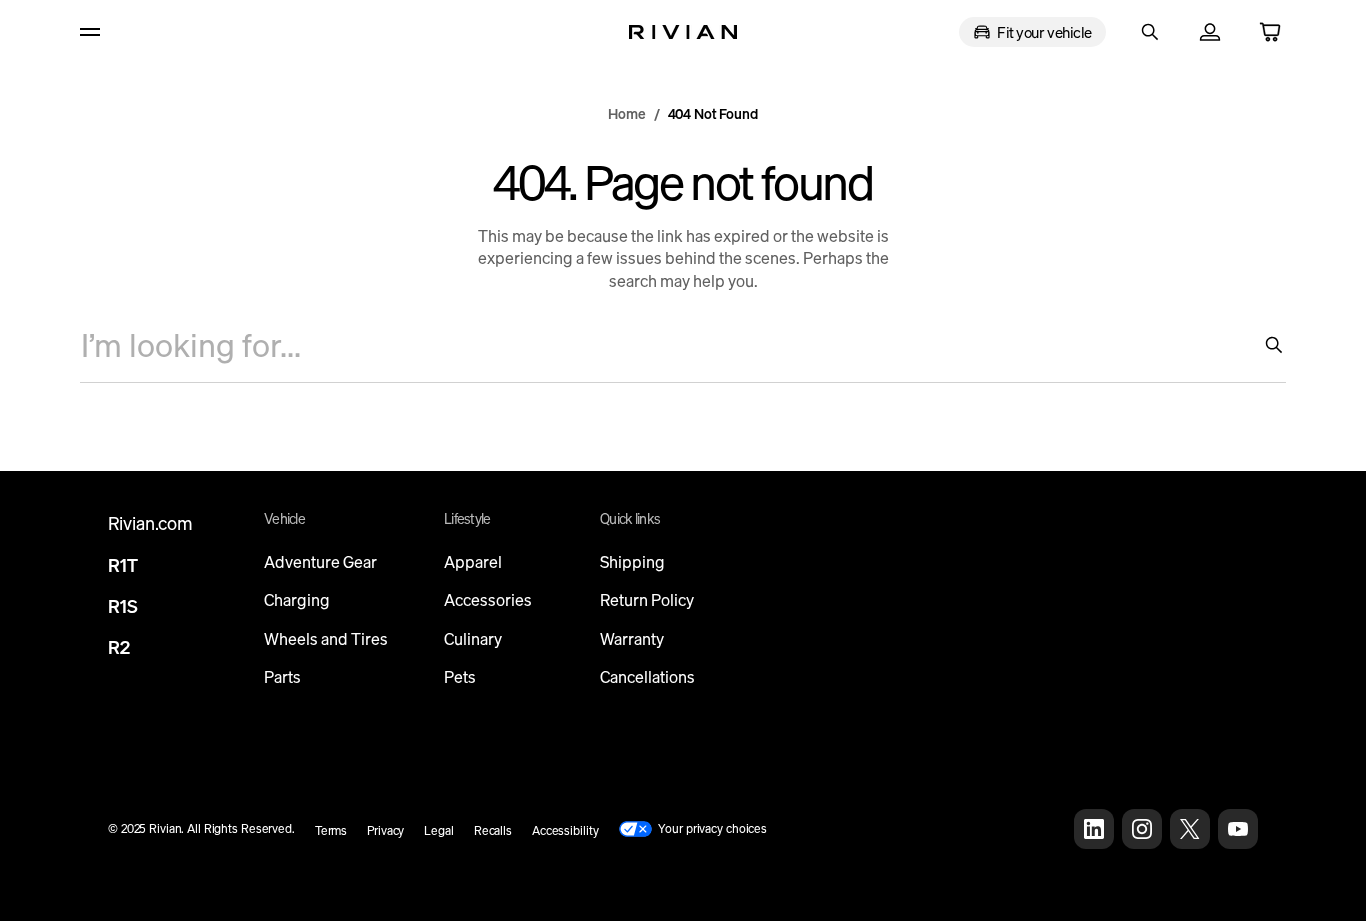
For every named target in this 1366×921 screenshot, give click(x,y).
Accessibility (565, 830)
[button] (1150, 32)
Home (626, 113)
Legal (438, 830)
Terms (331, 830)
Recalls (493, 830)
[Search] (1266, 345)
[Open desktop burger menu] (102, 32)
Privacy (385, 830)
